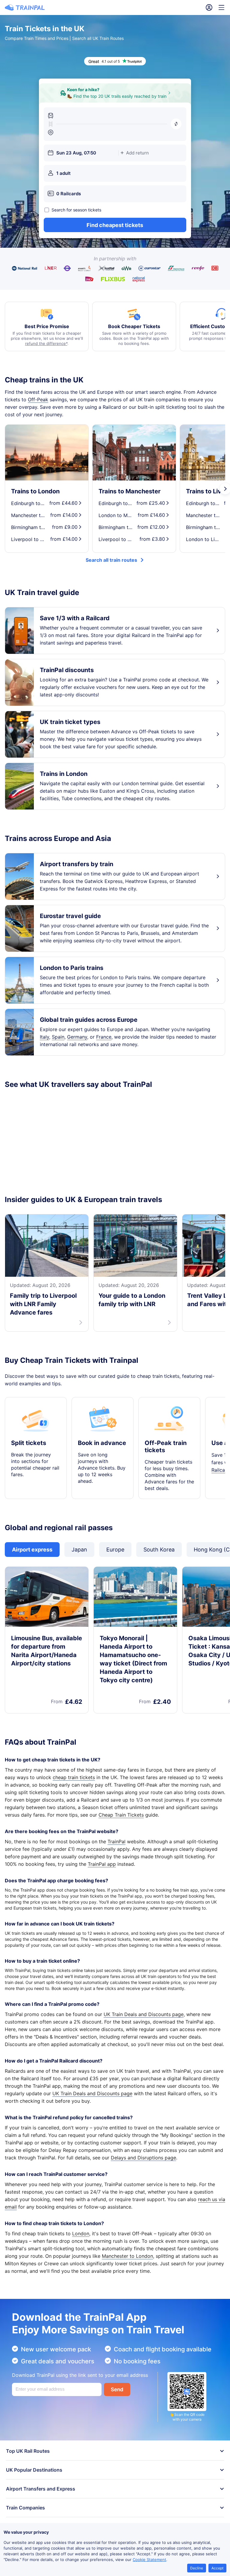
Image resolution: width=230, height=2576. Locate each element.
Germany (77, 1037)
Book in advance (102, 1443)
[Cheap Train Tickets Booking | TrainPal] (25, 7)
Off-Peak (38, 399)
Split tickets (29, 1443)
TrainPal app (102, 1864)
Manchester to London (127, 2256)
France (104, 1037)
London (81, 2233)
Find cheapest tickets (115, 225)
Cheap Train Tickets (121, 1815)
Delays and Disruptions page (143, 2158)
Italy (44, 1037)
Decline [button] (197, 2568)
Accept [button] (217, 2568)
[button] (176, 124)
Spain (58, 1037)
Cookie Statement (149, 2560)
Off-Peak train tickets (166, 1447)
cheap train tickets (74, 1777)
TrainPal (116, 1841)
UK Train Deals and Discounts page (144, 2014)
